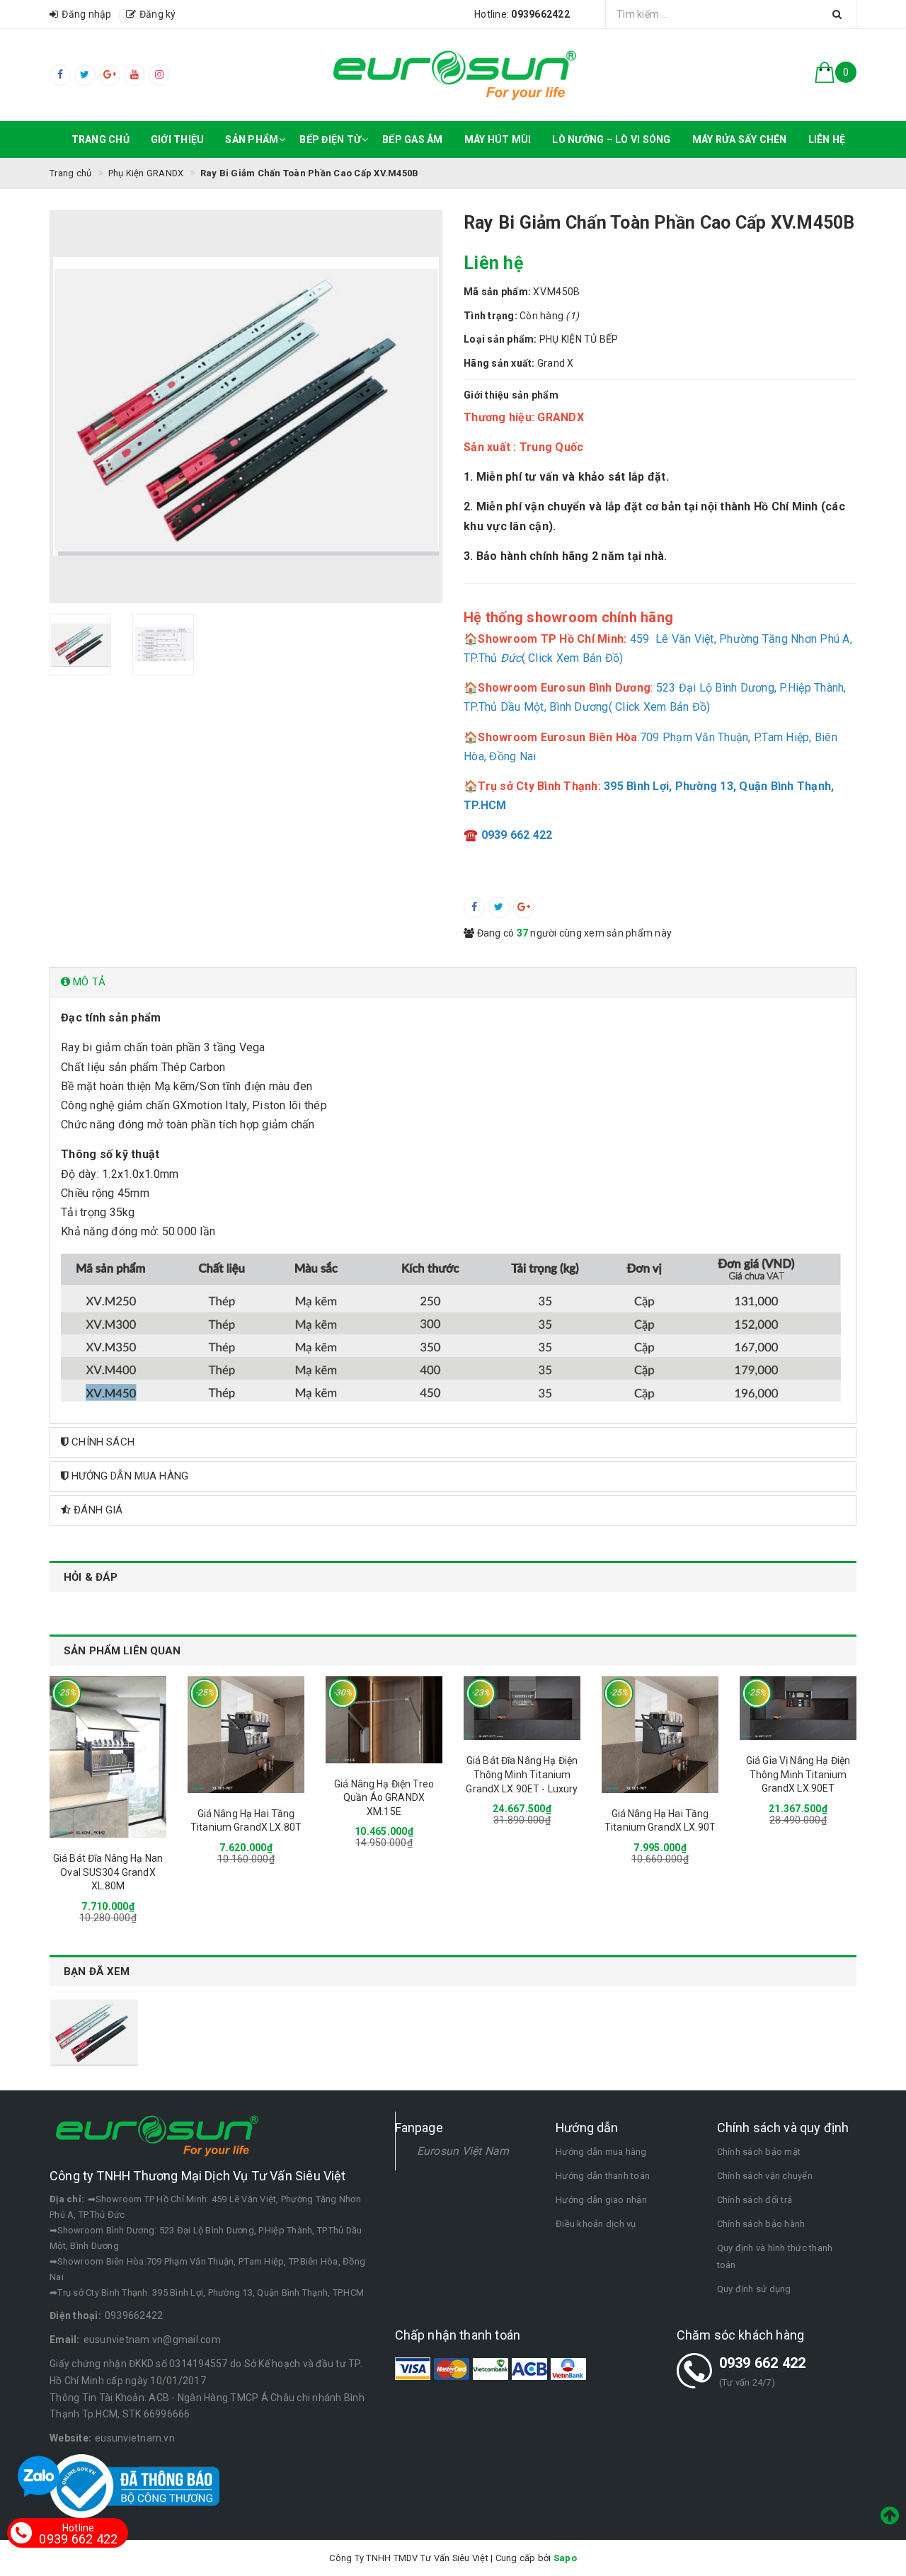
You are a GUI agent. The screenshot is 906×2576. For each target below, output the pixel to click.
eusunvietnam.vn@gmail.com (152, 2340)
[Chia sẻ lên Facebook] (474, 908)
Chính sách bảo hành (761, 2224)
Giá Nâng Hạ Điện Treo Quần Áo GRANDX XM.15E (384, 1798)
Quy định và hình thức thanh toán (775, 2256)
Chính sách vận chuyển (765, 2176)
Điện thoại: (75, 2315)
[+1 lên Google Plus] (524, 908)
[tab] (453, 982)
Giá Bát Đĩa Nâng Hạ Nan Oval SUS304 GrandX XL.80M (108, 1872)
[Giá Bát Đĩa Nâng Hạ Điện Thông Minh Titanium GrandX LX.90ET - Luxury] (522, 1708)
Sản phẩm (252, 139)
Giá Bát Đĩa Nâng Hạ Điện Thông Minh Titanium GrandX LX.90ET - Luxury (522, 1774)
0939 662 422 (763, 2363)
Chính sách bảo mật (759, 2152)
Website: (70, 2438)
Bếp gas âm (413, 139)
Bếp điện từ (330, 139)
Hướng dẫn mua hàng (601, 2152)
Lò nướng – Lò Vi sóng (611, 139)
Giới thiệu (178, 139)
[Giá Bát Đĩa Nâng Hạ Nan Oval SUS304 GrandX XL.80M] (108, 1757)
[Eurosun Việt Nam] (453, 75)
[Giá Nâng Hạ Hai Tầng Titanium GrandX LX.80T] (246, 1735)
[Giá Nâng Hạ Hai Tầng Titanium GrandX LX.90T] (660, 1735)
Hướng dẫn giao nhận (601, 2200)
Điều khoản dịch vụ (596, 2224)
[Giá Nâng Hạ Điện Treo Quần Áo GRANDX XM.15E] (384, 1720)
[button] (453, 982)
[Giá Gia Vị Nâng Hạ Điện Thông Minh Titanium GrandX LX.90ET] (798, 1708)
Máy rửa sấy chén (740, 139)
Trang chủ (101, 139)
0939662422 (134, 2315)
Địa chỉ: (67, 2199)
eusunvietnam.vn (135, 2438)
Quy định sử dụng (754, 2289)
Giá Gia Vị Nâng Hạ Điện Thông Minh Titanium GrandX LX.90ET (798, 1774)
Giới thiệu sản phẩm (511, 395)
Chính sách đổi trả (755, 2200)
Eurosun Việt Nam (463, 2151)
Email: (65, 2340)
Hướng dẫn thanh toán (603, 2176)
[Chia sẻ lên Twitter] (499, 908)
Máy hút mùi (498, 139)
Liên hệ (827, 139)
